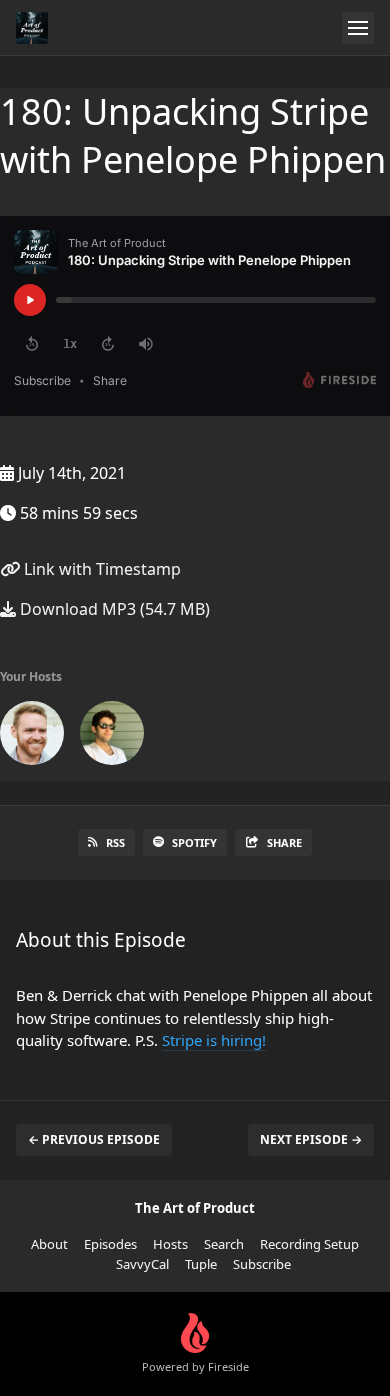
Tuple (201, 1264)
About (49, 1244)
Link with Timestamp (100, 569)
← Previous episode (94, 1139)
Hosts (170, 1244)
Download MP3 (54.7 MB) (113, 609)
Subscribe (262, 1264)
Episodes (110, 1244)
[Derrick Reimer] (32, 737)
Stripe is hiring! (214, 1040)
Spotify (194, 842)
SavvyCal (142, 1264)
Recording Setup (309, 1244)
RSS (115, 842)
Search (224, 1244)
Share (284, 842)
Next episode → (311, 1139)
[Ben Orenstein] (112, 737)
